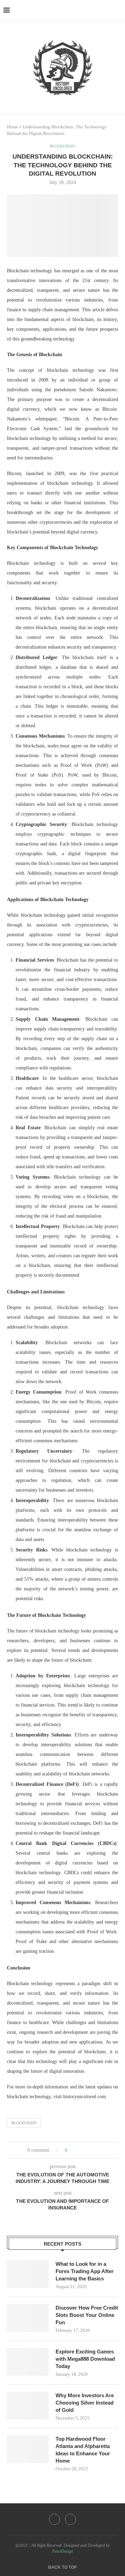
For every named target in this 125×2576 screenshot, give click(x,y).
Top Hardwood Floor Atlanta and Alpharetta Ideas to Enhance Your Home (83, 2450)
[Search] (118, 10)
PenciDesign (62, 2551)
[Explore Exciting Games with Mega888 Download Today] (28, 2362)
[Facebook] (55, 2519)
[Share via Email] (99, 2150)
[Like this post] (71, 2150)
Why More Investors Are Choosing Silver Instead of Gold (85, 2403)
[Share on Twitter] (86, 2150)
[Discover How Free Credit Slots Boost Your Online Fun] (28, 2318)
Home (12, 127)
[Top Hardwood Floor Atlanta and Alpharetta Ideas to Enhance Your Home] (28, 2449)
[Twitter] (70, 2519)
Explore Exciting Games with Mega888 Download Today (85, 2359)
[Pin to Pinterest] (92, 2150)
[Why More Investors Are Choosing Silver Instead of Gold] (28, 2406)
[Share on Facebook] (79, 2150)
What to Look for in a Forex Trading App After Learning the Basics (85, 2271)
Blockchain (24, 2123)
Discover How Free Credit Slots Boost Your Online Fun (87, 2315)
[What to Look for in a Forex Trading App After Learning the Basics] (28, 2274)
